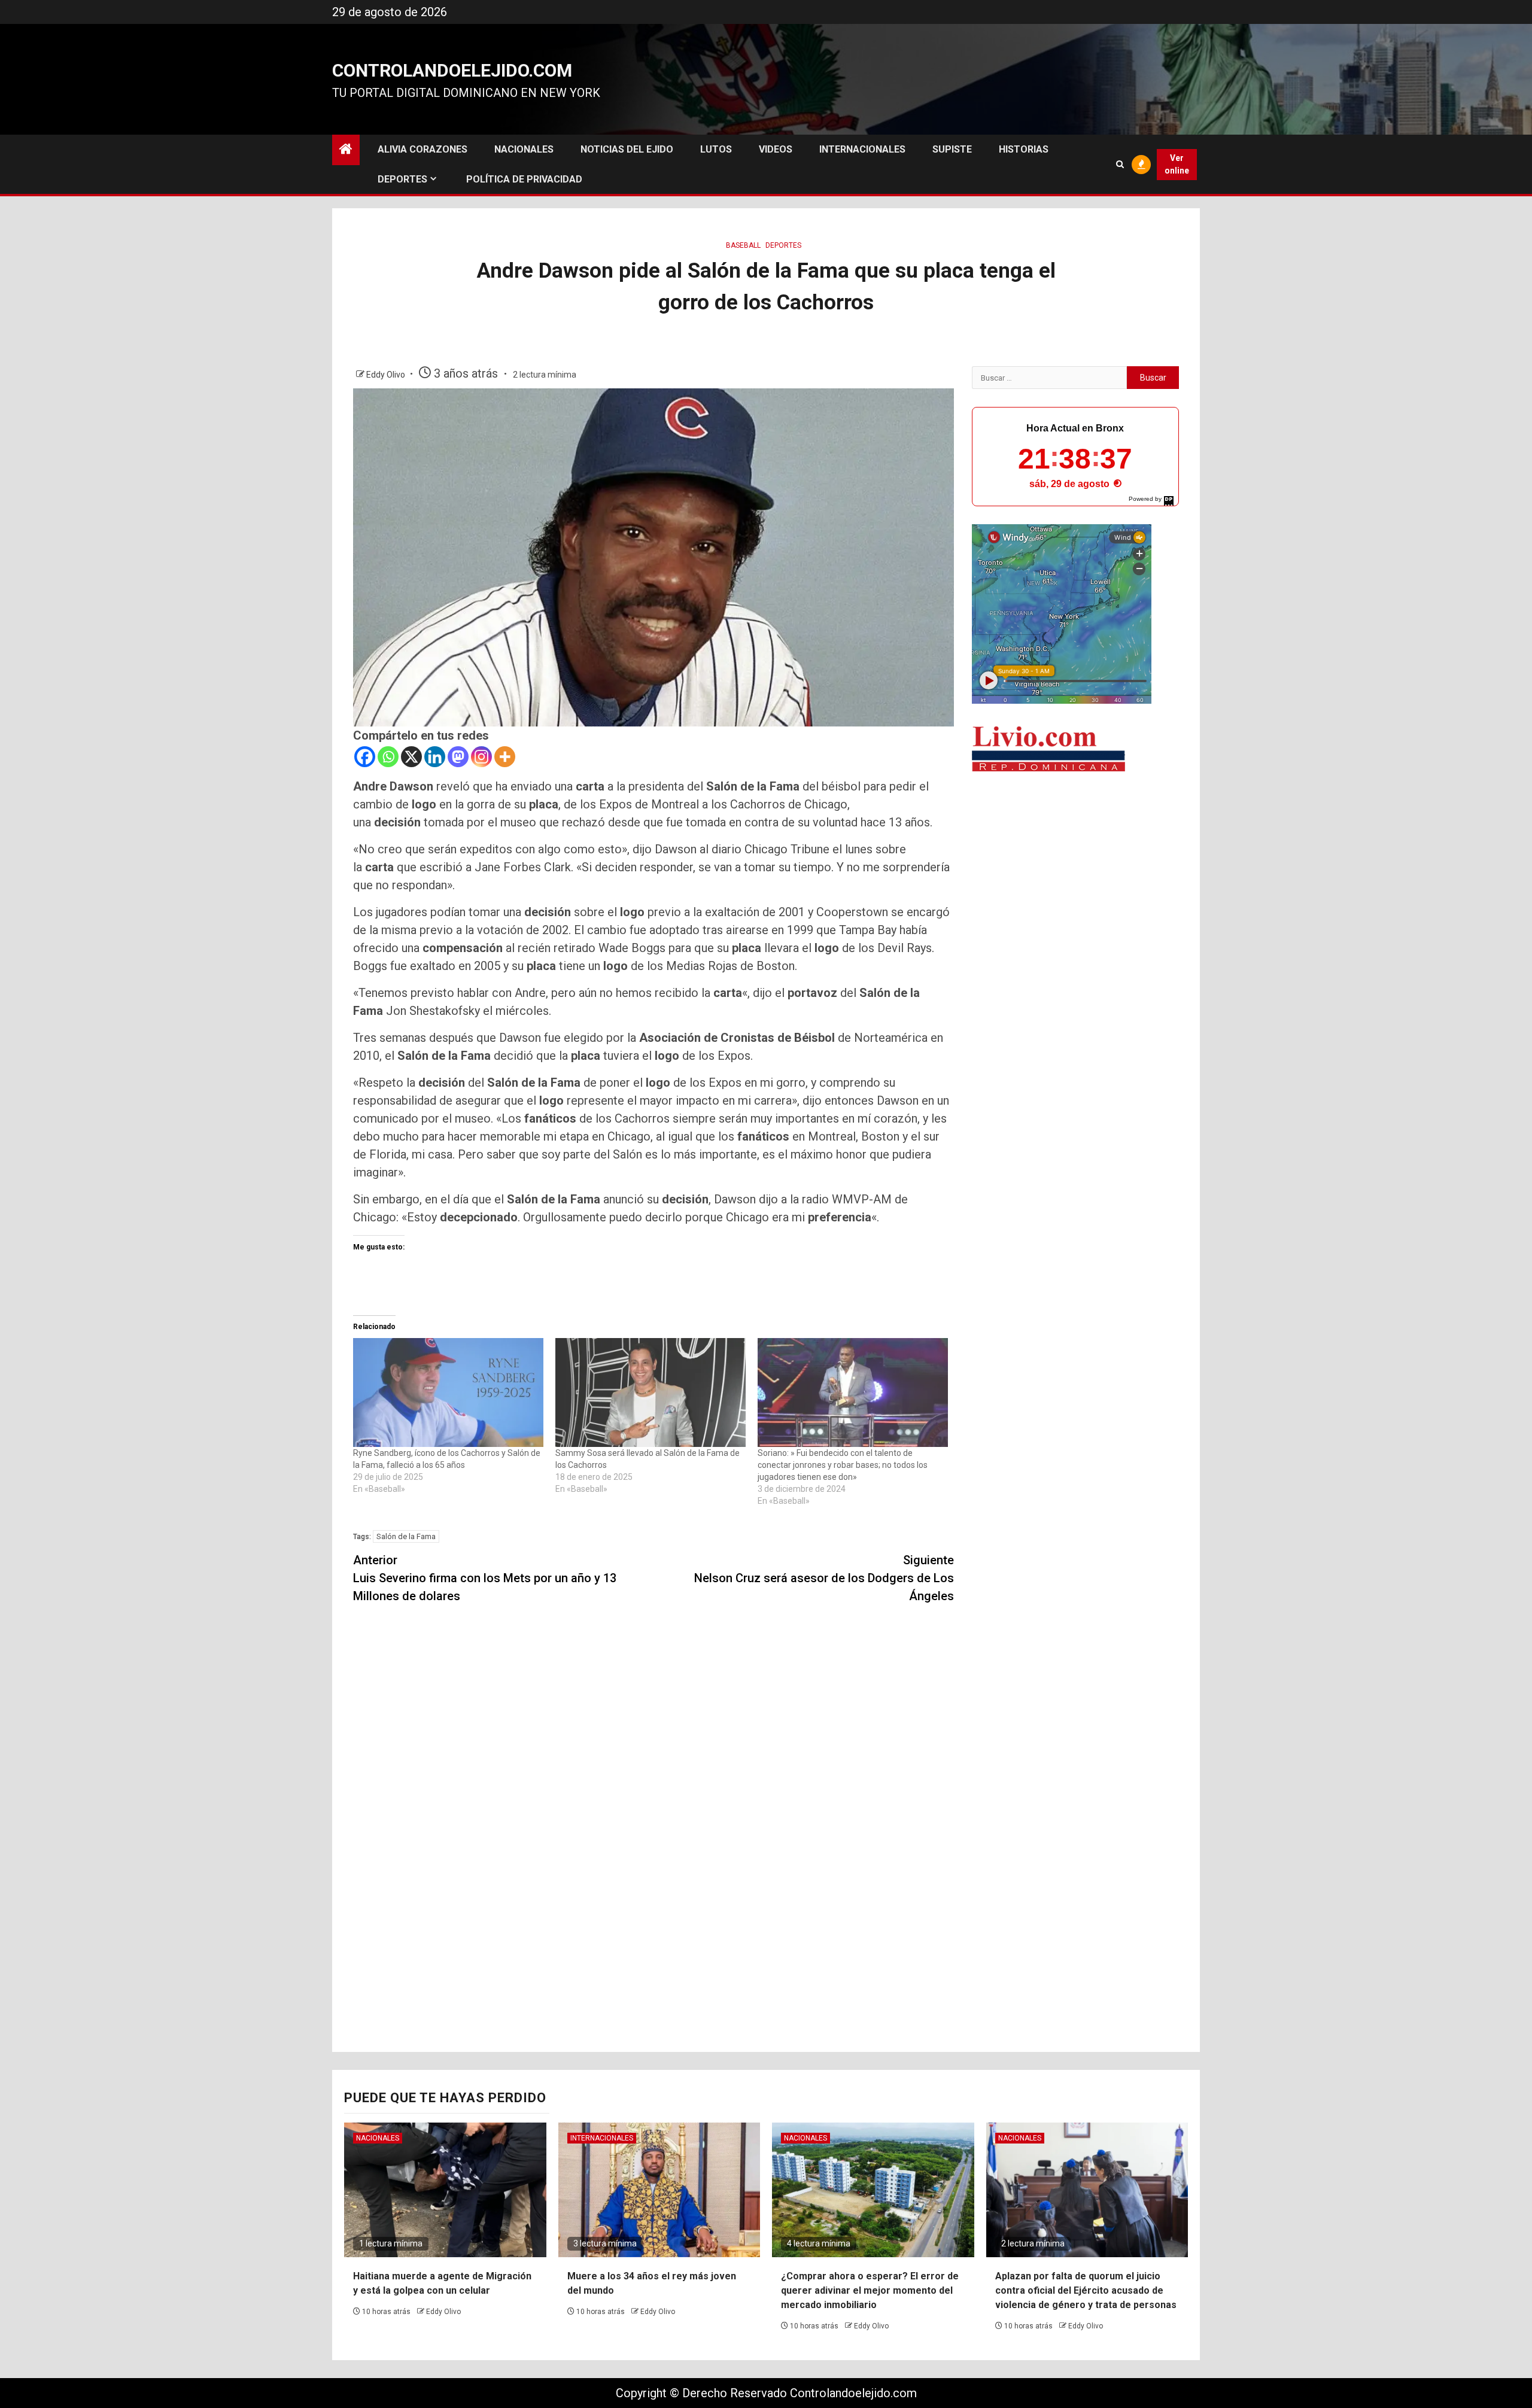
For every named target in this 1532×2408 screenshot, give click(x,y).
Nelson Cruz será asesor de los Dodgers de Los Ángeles (824, 1578)
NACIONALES (524, 149)
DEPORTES (402, 179)
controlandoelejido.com (452, 70)
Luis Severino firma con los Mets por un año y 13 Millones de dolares (485, 1578)
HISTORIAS (1024, 149)
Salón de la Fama (406, 1536)
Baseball (743, 245)
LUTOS (716, 149)
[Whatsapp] (388, 757)
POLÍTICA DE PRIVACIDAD (524, 179)
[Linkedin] (435, 757)
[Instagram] (481, 757)
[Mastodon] (458, 757)
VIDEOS (776, 149)
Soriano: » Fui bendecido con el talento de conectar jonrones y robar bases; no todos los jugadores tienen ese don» (843, 1465)
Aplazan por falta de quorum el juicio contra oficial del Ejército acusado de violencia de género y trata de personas (1086, 2290)
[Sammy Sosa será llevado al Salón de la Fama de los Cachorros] (651, 1392)
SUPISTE (952, 149)
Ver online (1177, 164)
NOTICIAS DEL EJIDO (627, 149)
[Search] (1120, 164)
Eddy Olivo (387, 375)
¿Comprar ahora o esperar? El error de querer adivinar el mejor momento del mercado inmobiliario (870, 2290)
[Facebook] (365, 757)
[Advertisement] (1075, 876)
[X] (411, 757)
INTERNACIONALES (862, 149)
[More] (505, 757)
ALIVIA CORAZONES (422, 149)
